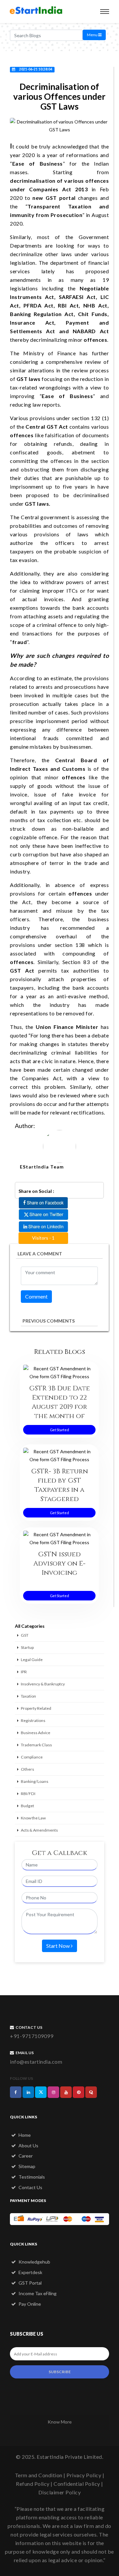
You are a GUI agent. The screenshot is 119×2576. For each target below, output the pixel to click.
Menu (93, 35)
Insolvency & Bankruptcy (43, 1684)
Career (25, 2156)
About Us (28, 2146)
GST (25, 1635)
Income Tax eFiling (37, 2293)
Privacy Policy (84, 2475)
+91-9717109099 (32, 2036)
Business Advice (36, 1733)
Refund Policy (33, 2484)
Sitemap (26, 2166)
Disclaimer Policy (60, 2492)
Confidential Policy (77, 2484)
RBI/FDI (28, 1794)
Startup (27, 1647)
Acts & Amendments (39, 1830)
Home (24, 2135)
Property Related (36, 1708)
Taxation (28, 1696)
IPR (24, 1672)
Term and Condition (39, 2475)
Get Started (59, 1430)
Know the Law (33, 1818)
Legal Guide (32, 1660)
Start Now (59, 1946)
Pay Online (29, 2304)
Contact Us (30, 2187)
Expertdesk (30, 2272)
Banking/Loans (35, 1781)
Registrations (33, 1720)
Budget (27, 1806)
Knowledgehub (34, 2262)
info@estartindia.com (36, 2062)
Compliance (32, 1757)
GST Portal (30, 2283)
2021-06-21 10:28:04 (35, 69)
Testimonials (31, 2177)
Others (27, 1769)
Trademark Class (36, 1745)
